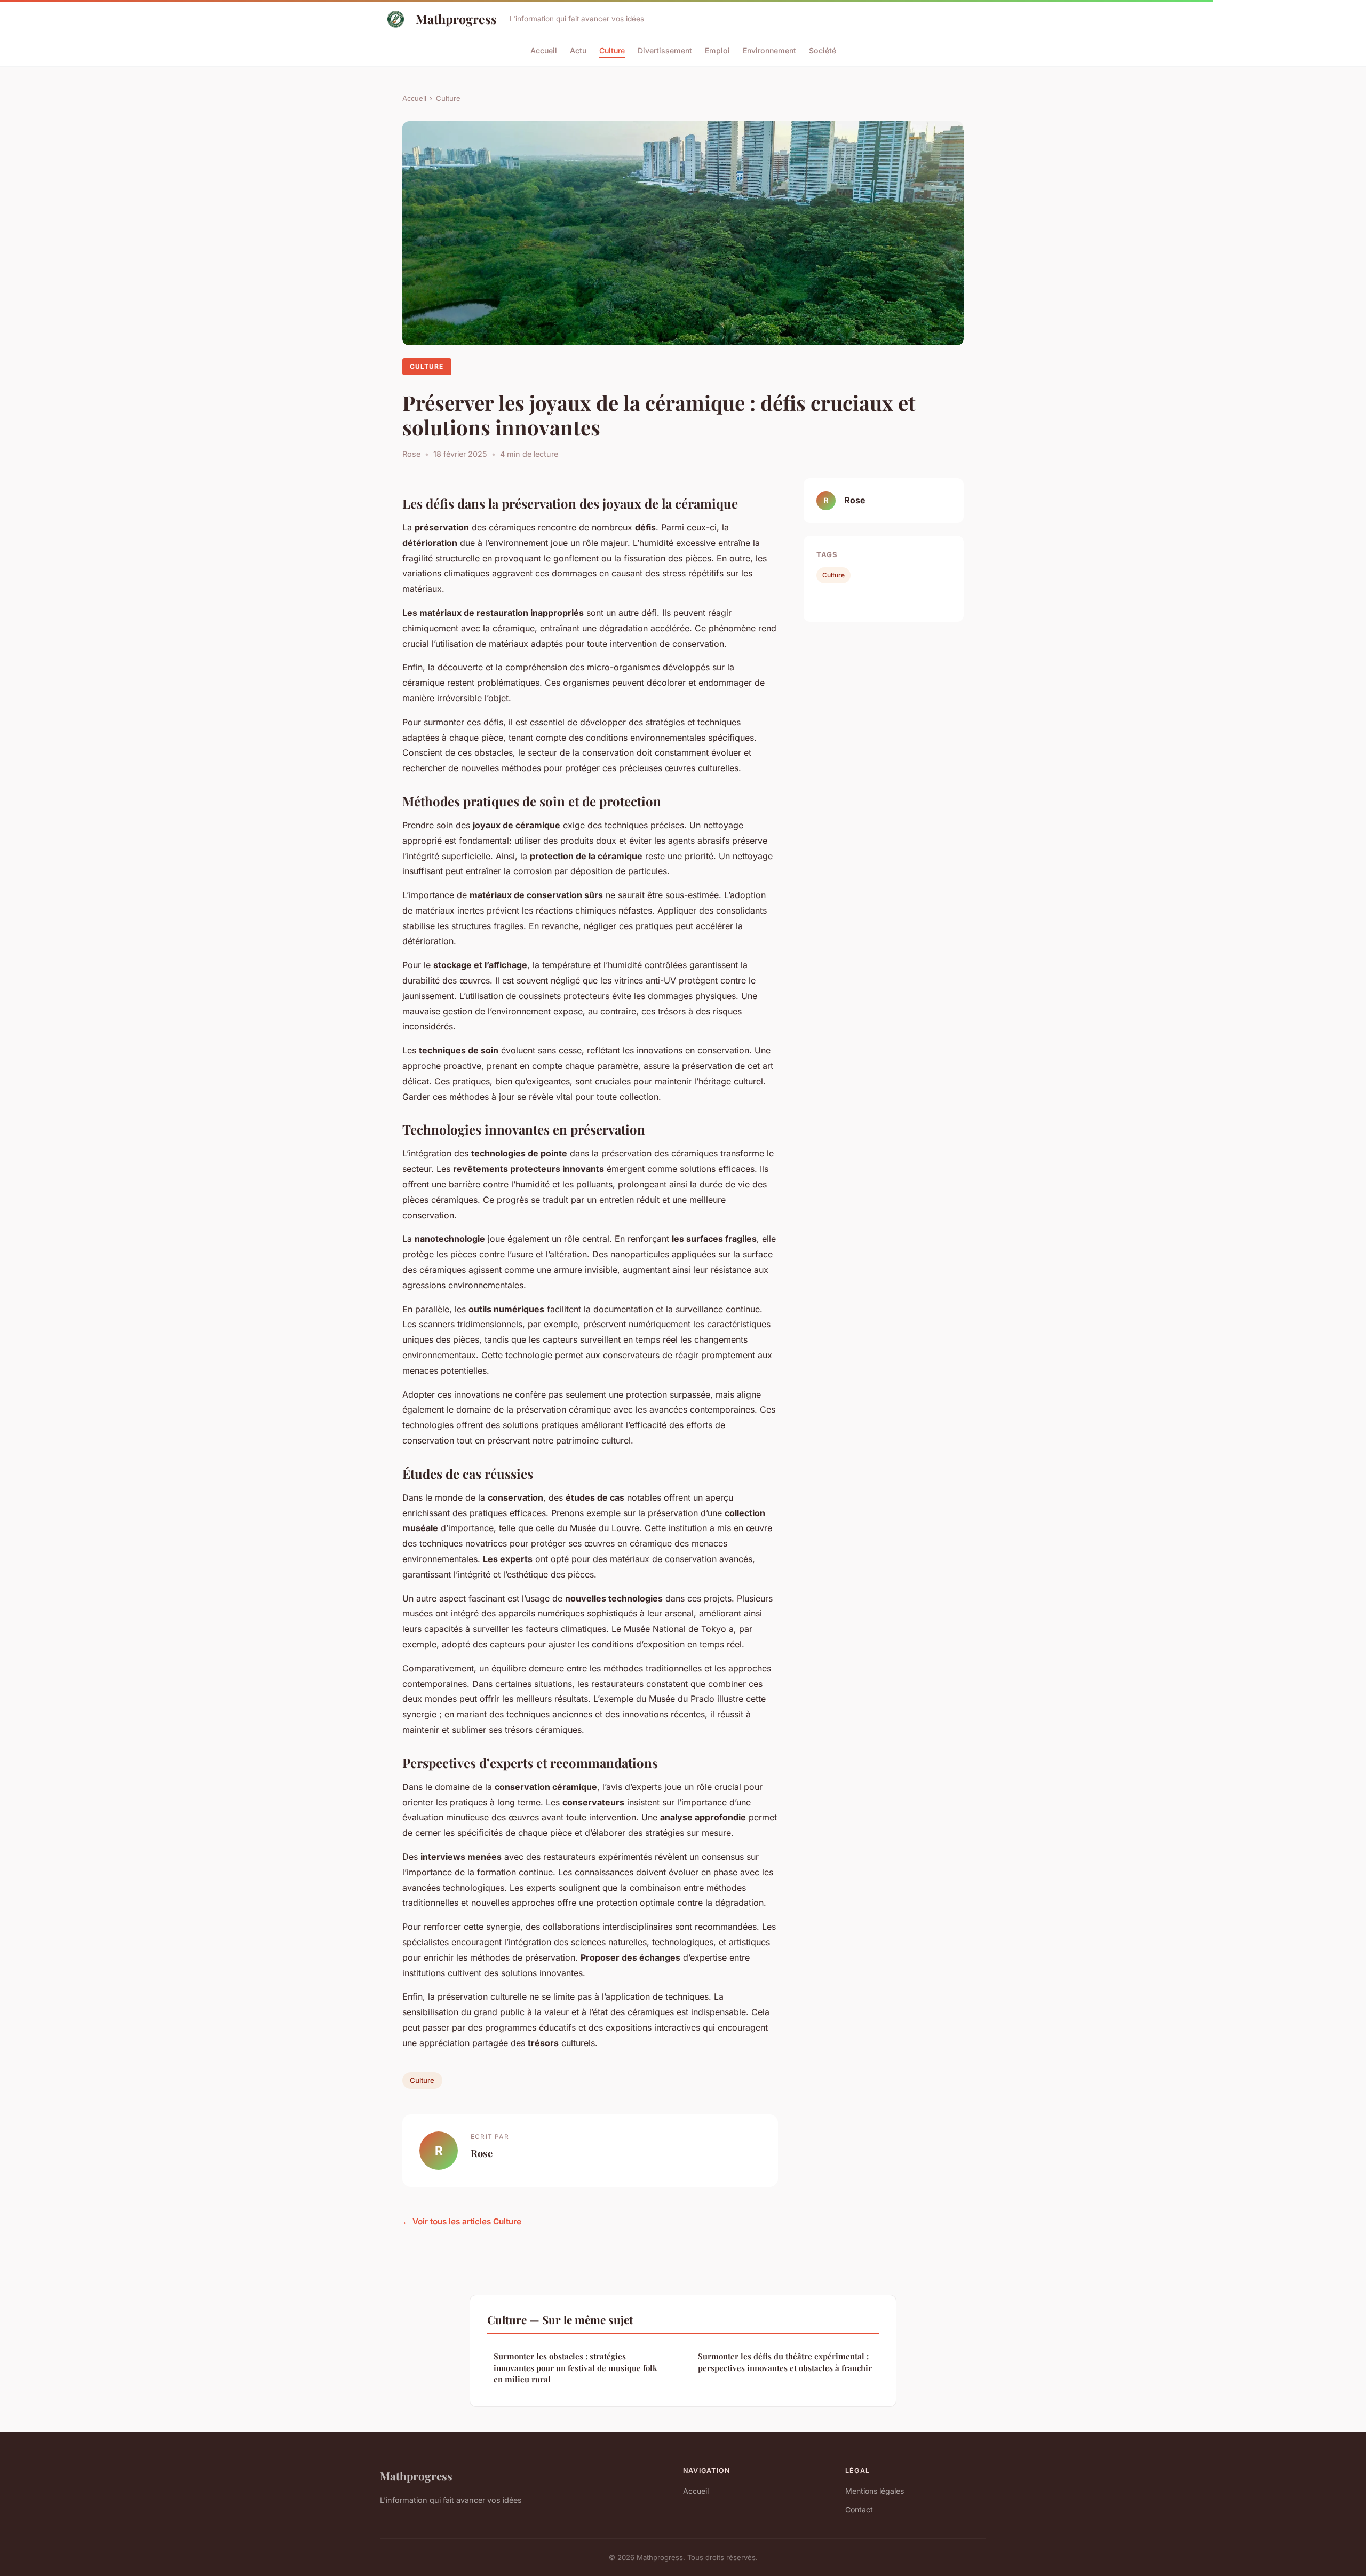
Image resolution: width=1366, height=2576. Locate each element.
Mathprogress (456, 19)
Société (823, 50)
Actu (578, 50)
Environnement (769, 50)
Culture (612, 50)
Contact (859, 2510)
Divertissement (665, 50)
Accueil (544, 50)
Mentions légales (875, 2491)
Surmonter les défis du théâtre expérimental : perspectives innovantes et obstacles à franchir (785, 2362)
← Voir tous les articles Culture (462, 2221)
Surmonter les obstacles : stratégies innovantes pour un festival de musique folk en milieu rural (575, 2368)
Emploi (717, 50)
